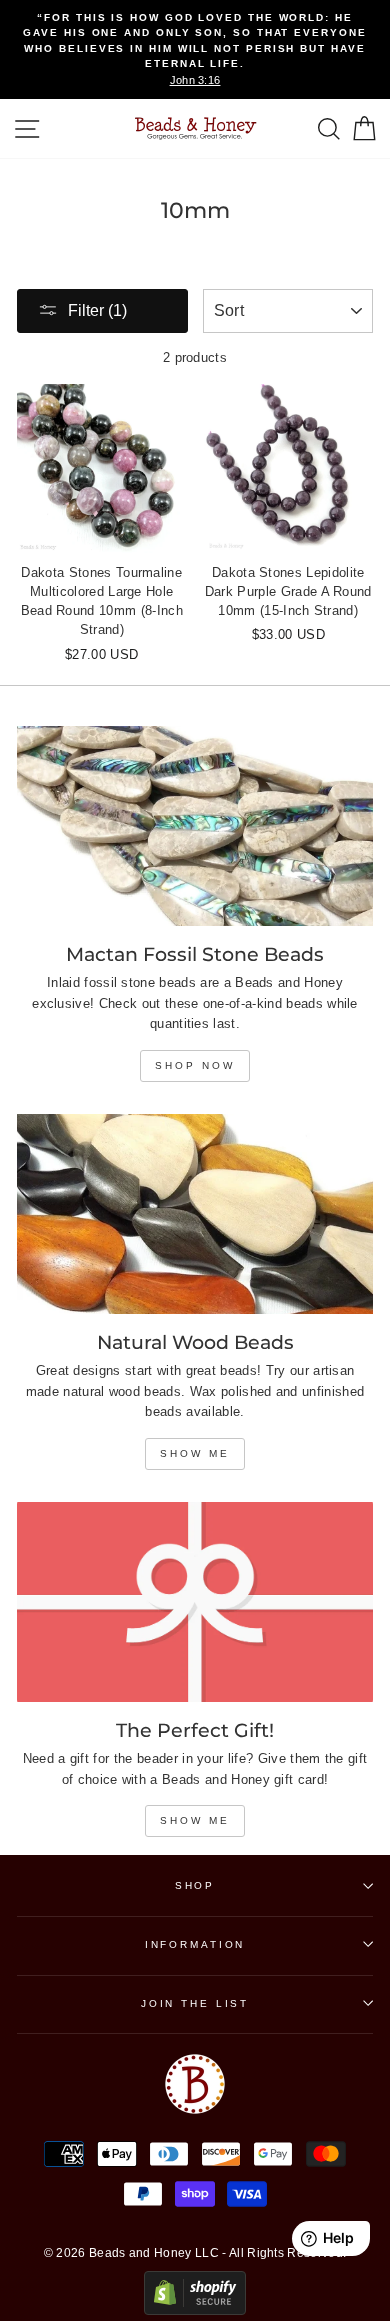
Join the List (195, 2003)
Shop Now (195, 1065)
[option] (195, 49)
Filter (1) (97, 310)
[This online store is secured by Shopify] (195, 2310)
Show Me (195, 1453)
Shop (195, 1885)
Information (195, 1944)
